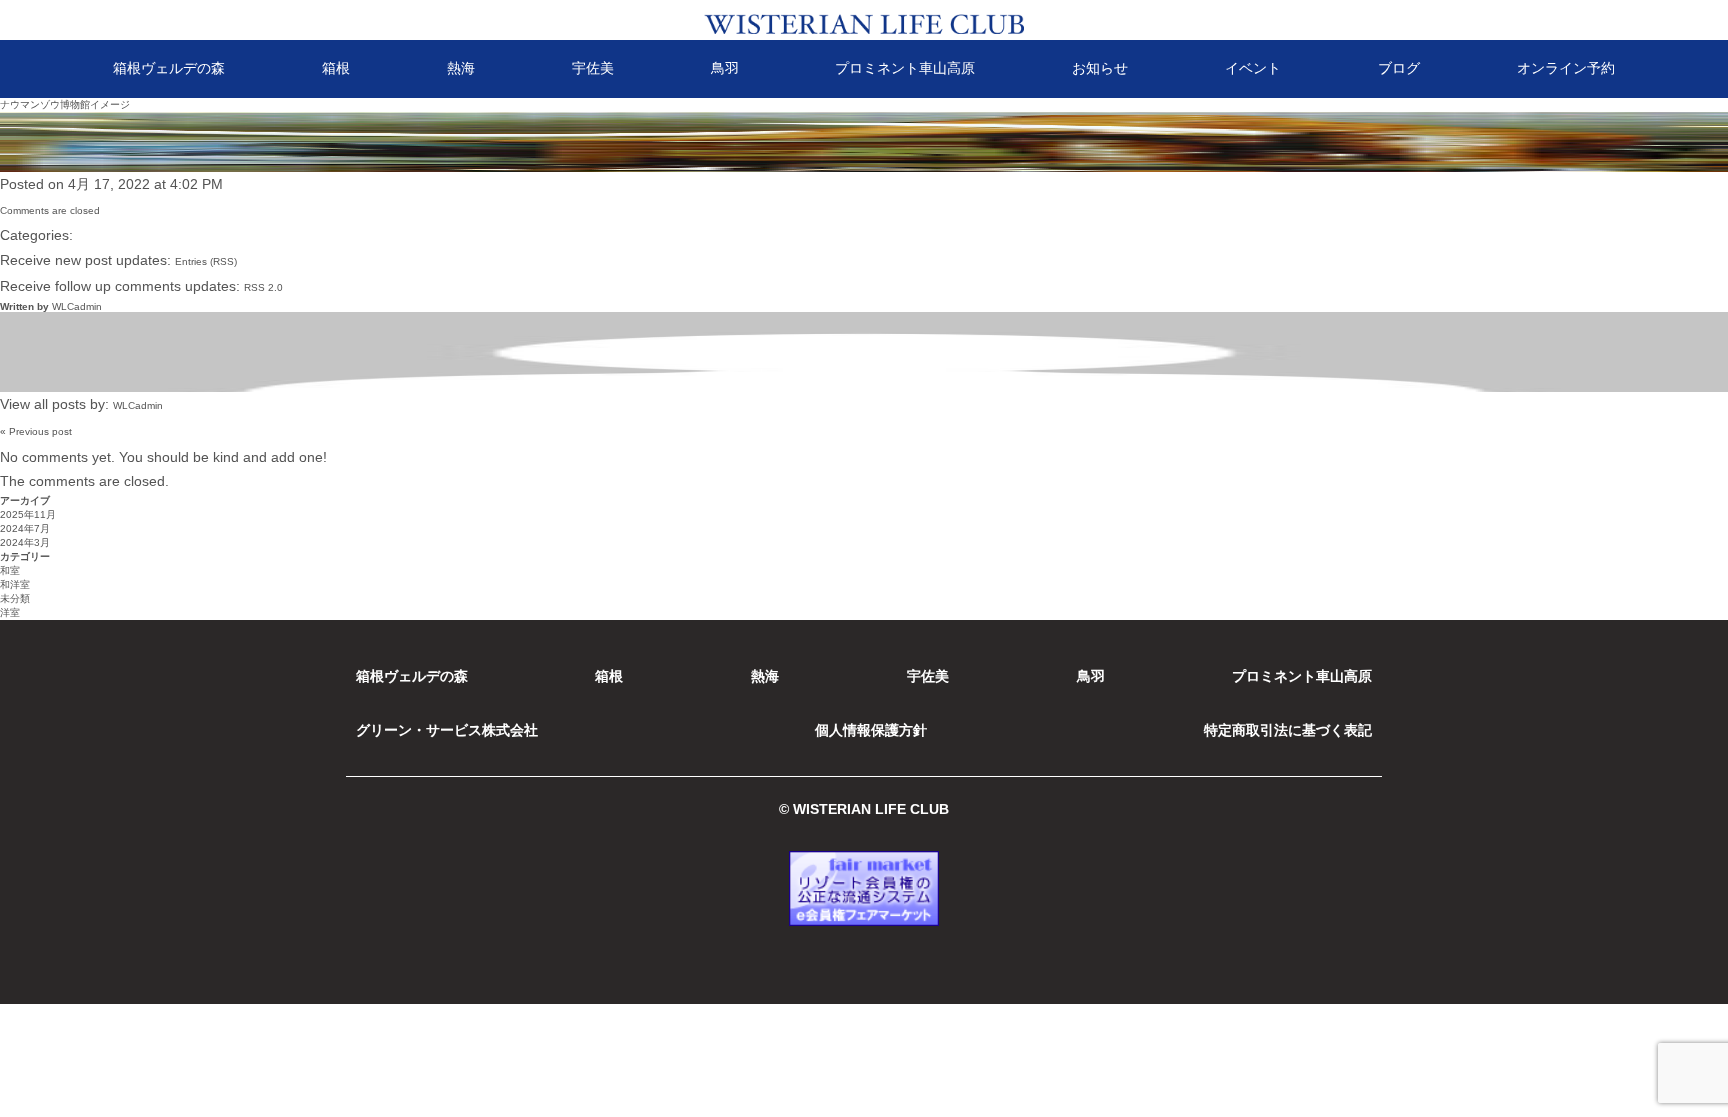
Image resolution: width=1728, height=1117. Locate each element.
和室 (10, 570)
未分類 (15, 598)
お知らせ (1100, 68)
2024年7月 (25, 528)
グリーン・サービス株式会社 (447, 730)
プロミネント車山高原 (905, 68)
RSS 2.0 (263, 287)
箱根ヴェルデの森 (169, 68)
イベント (1253, 68)
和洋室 (15, 584)
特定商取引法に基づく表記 (1288, 730)
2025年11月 (28, 514)
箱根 (336, 68)
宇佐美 (593, 68)
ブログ (1399, 68)
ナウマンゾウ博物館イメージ (65, 104)
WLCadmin (77, 306)
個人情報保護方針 (871, 730)
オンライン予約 (1566, 68)
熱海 (461, 68)
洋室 (10, 612)
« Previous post (36, 431)
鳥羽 (725, 68)
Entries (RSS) (206, 261)
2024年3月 (25, 542)
